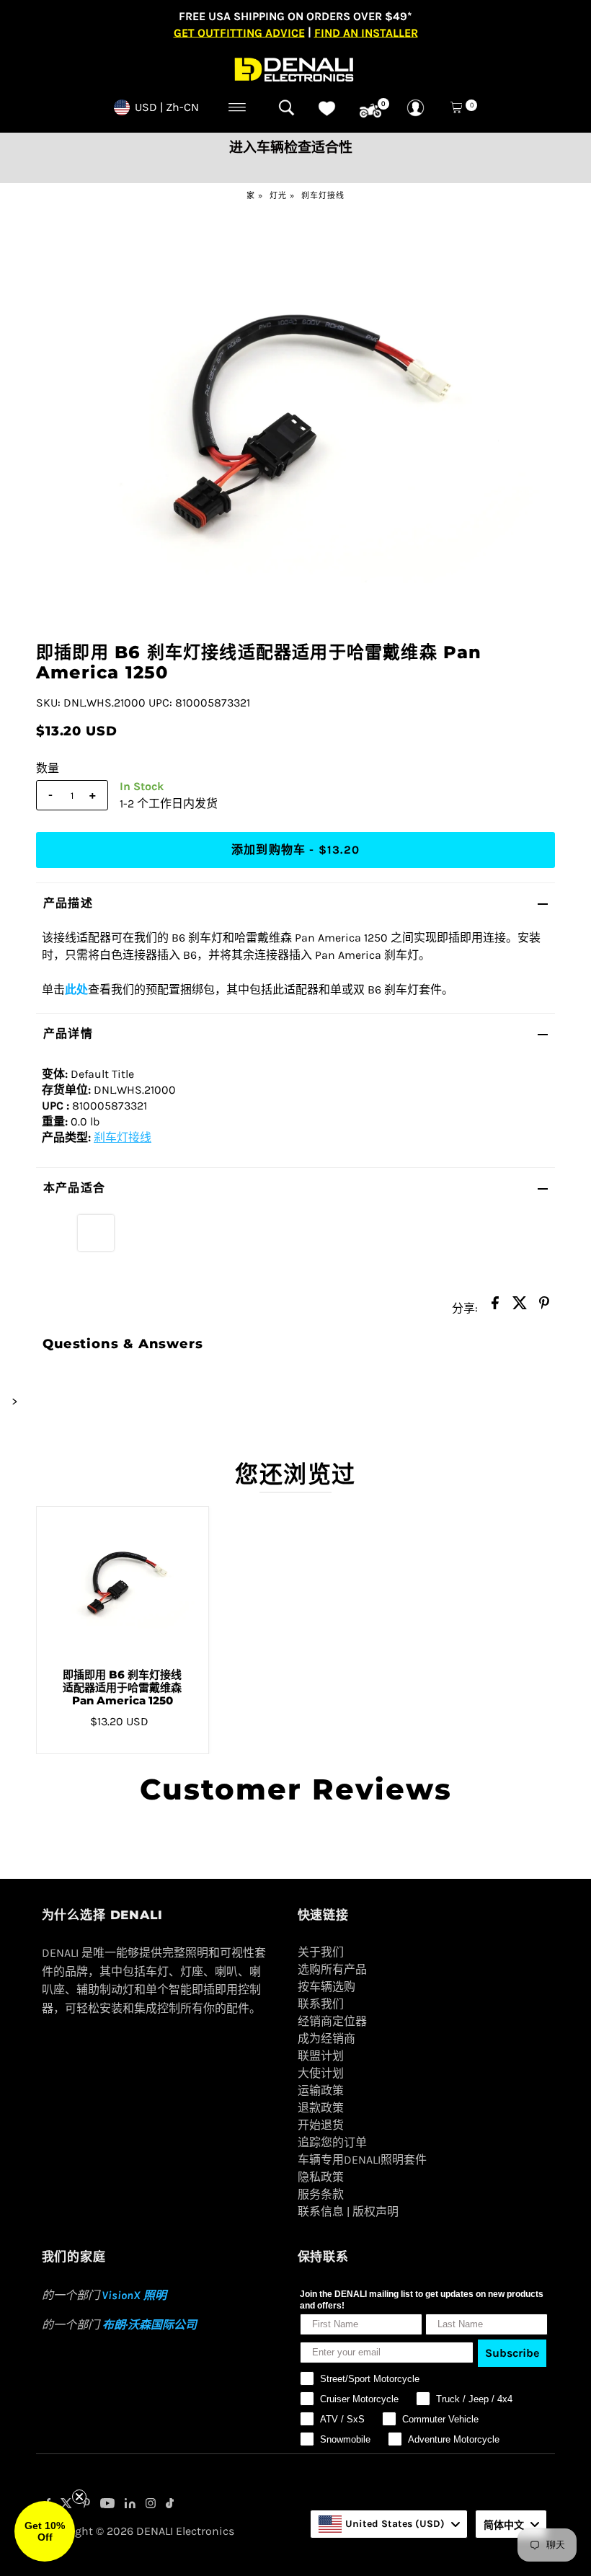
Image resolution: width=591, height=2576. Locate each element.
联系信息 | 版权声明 (348, 2212)
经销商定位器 (332, 2021)
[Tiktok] (170, 2505)
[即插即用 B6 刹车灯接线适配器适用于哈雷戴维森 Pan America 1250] (123, 1582)
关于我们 (321, 1952)
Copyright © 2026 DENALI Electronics (138, 2531)
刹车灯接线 (323, 196)
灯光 (278, 196)
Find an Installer (366, 32)
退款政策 (321, 2108)
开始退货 (321, 2125)
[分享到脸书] (495, 1307)
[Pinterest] (86, 2505)
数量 (48, 768)
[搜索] (286, 107)
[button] (45, 2531)
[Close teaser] (79, 2497)
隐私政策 (321, 2177)
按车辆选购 (326, 1987)
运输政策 (321, 2090)
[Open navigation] (237, 107)
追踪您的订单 (332, 2142)
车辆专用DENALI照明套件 (362, 2160)
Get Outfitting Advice (239, 32)
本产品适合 (74, 1188)
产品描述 (68, 903)
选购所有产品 (332, 1969)
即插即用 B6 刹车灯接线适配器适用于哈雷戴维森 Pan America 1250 (122, 1687)
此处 (76, 990)
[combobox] (389, 2524)
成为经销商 (326, 2039)
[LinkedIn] (130, 2505)
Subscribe (512, 2353)
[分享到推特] (520, 1307)
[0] (370, 111)
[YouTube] (107, 2505)
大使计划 (321, 2073)
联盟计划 (321, 2056)
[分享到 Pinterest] (544, 1307)
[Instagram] (151, 2505)
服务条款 (321, 2194)
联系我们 (321, 2004)
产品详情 (68, 1034)
